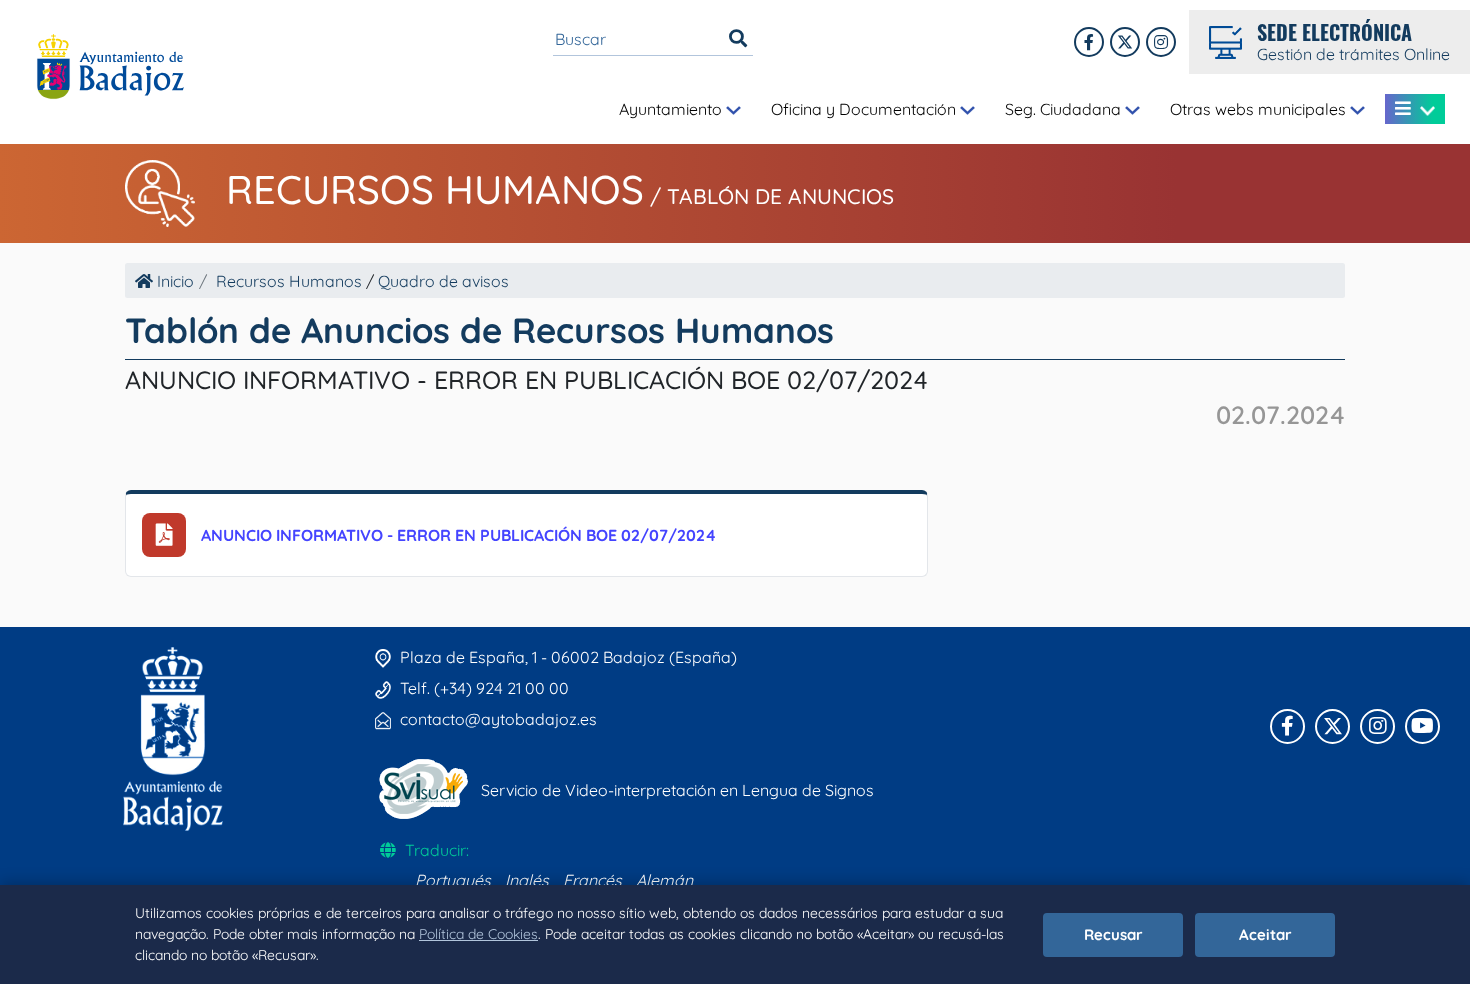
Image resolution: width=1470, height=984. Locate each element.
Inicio (173, 281)
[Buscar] (738, 39)
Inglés (527, 880)
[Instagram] (1161, 42)
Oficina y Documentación (865, 109)
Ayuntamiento (672, 109)
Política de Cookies (478, 934)
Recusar (1113, 934)
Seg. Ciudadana (1065, 109)
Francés (592, 880)
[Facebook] (1089, 42)
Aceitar (1265, 934)
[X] (1125, 42)
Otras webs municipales (1260, 109)
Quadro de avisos (443, 281)
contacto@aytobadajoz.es (498, 719)
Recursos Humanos (435, 189)
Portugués (453, 880)
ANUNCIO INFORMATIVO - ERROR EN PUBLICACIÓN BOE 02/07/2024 (458, 535)
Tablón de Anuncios (780, 196)
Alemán (664, 880)
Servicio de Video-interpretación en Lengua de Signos (677, 790)
